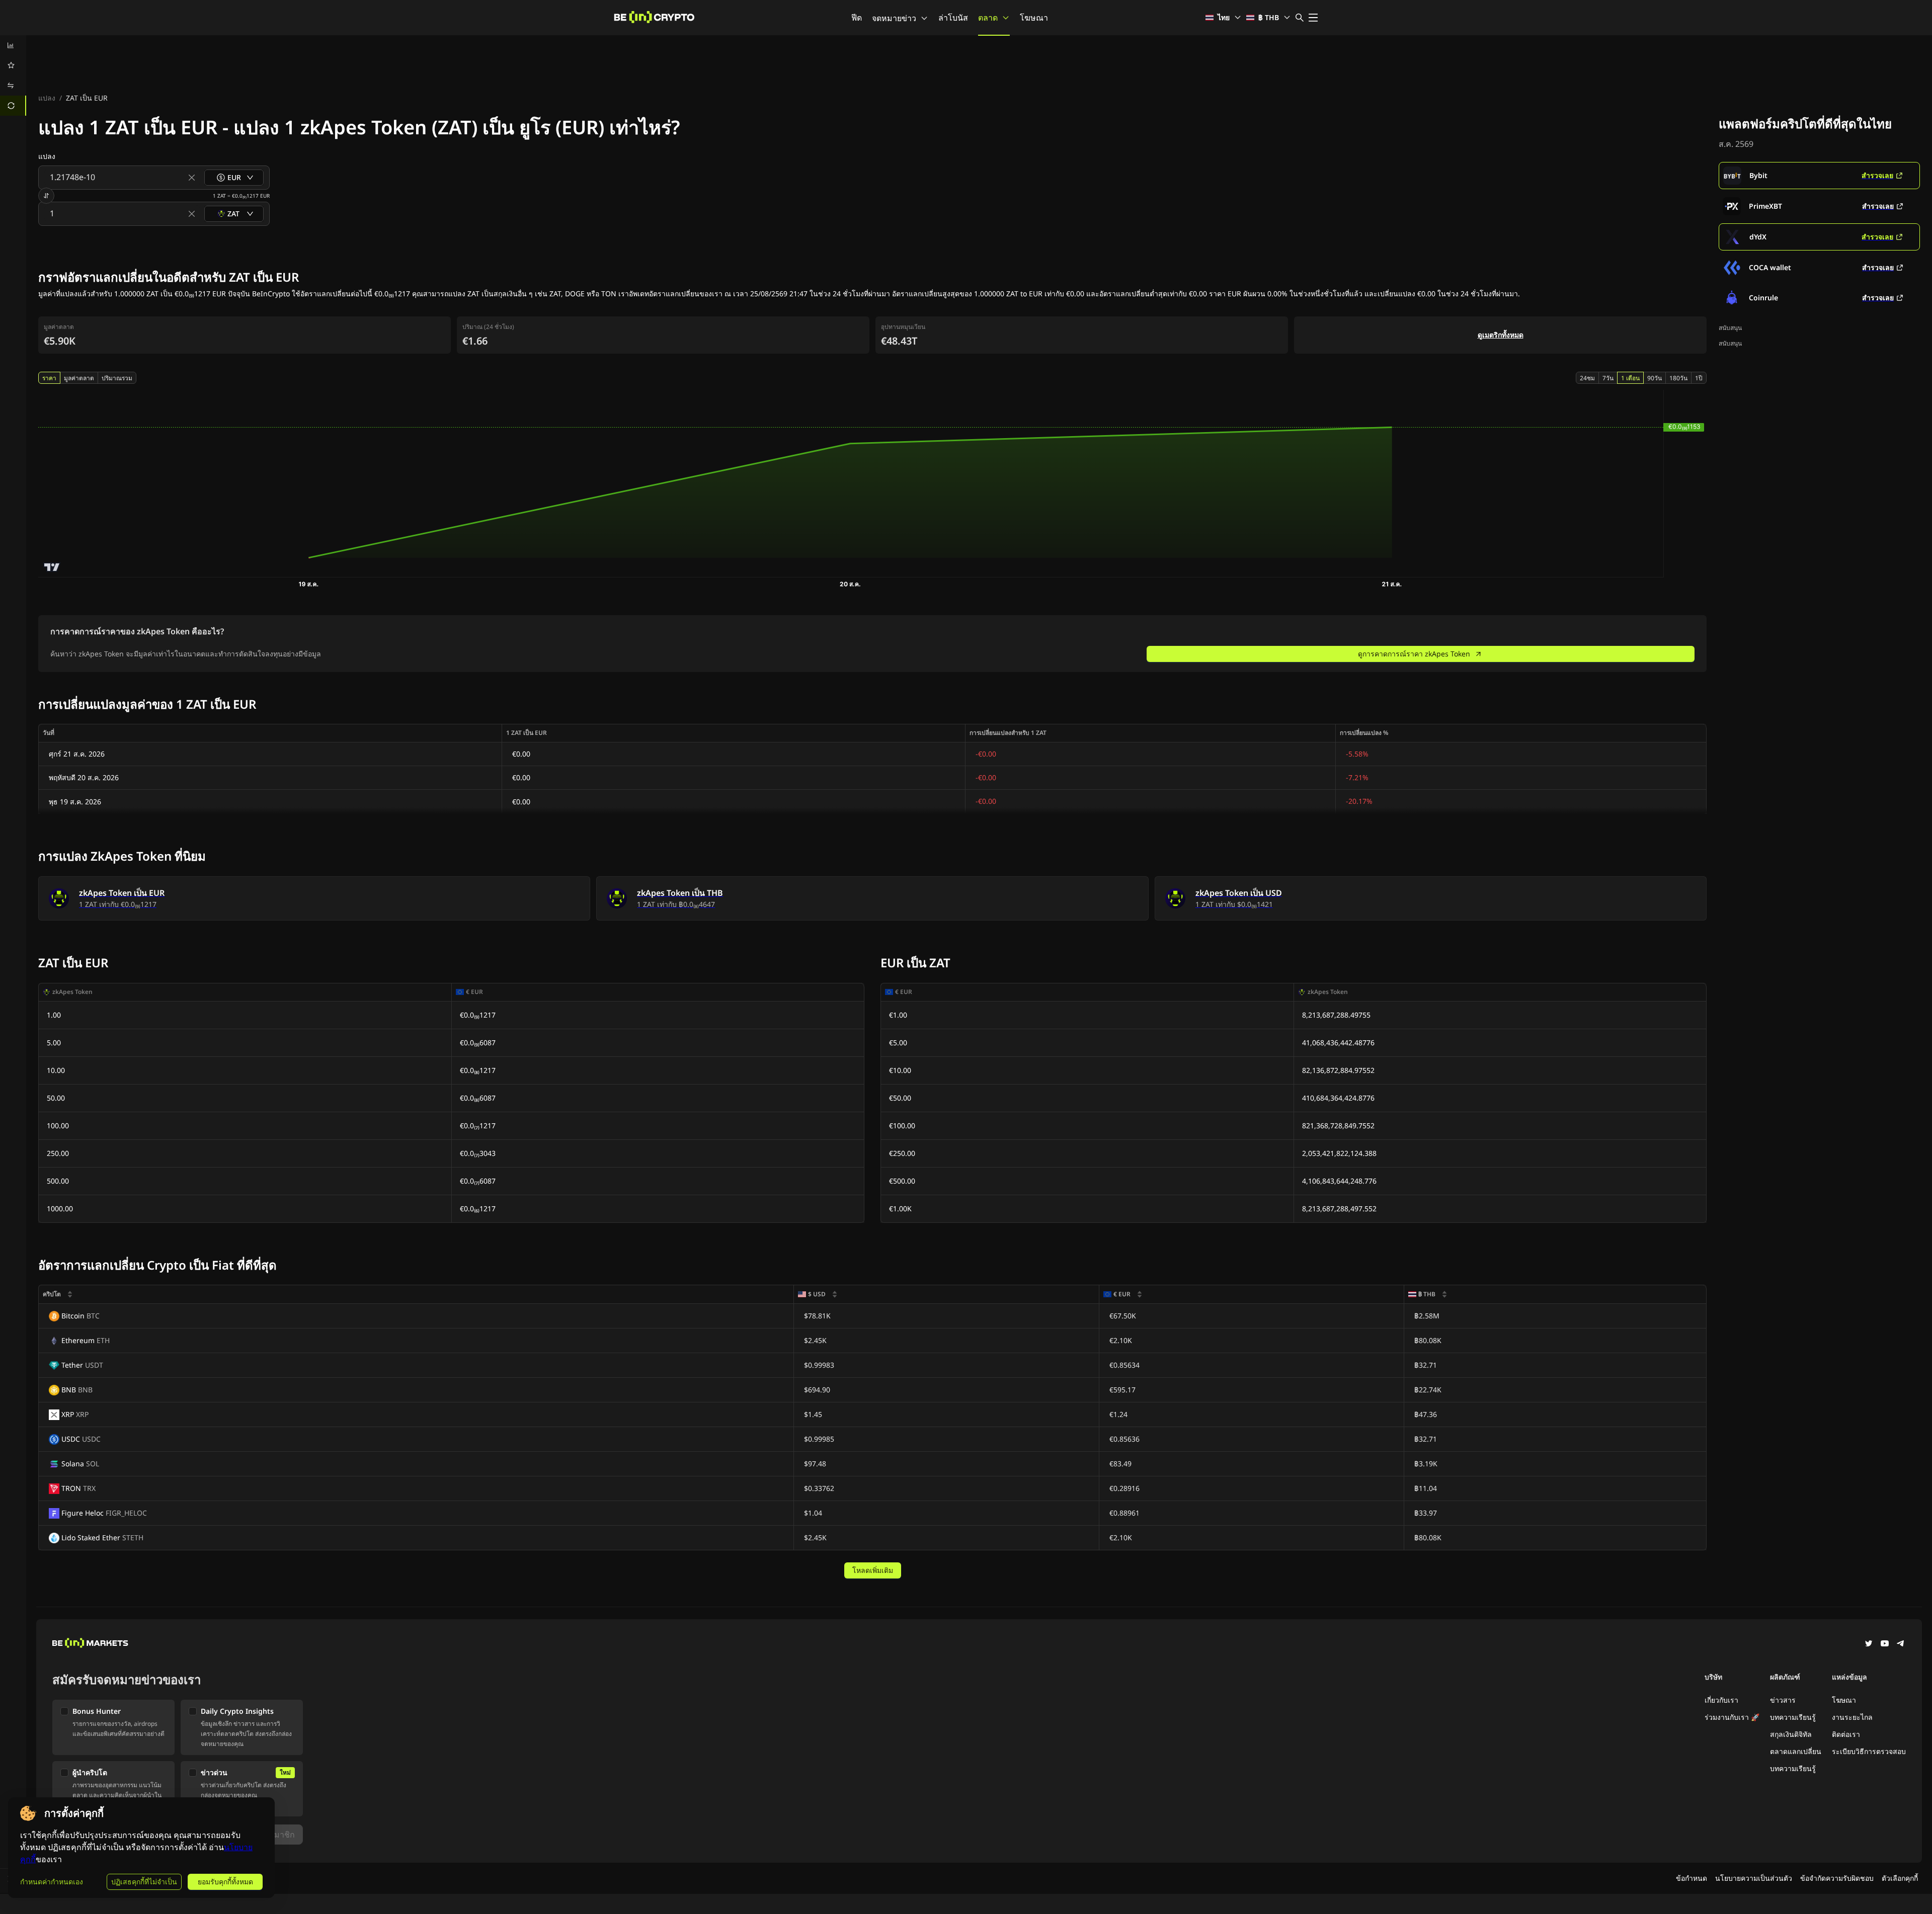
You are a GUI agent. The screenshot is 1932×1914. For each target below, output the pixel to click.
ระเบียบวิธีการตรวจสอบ (1869, 1751)
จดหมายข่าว (894, 18)
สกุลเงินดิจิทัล (1791, 1734)
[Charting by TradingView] (52, 567)
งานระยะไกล (1852, 1717)
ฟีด (857, 18)
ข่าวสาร (1783, 1700)
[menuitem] (13, 45)
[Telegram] (1901, 1644)
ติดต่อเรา (1846, 1734)
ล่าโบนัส (953, 18)
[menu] (13, 75)
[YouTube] (1885, 1644)
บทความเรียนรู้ (1793, 1717)
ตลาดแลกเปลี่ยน (1796, 1751)
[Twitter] (1869, 1644)
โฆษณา (1034, 18)
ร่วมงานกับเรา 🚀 (1732, 1717)
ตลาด (988, 18)
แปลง (47, 98)
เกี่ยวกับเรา (1721, 1700)
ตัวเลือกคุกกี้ (1900, 1878)
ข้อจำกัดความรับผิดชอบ (1837, 1878)
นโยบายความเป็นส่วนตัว (1754, 1878)
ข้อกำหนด (1692, 1878)
